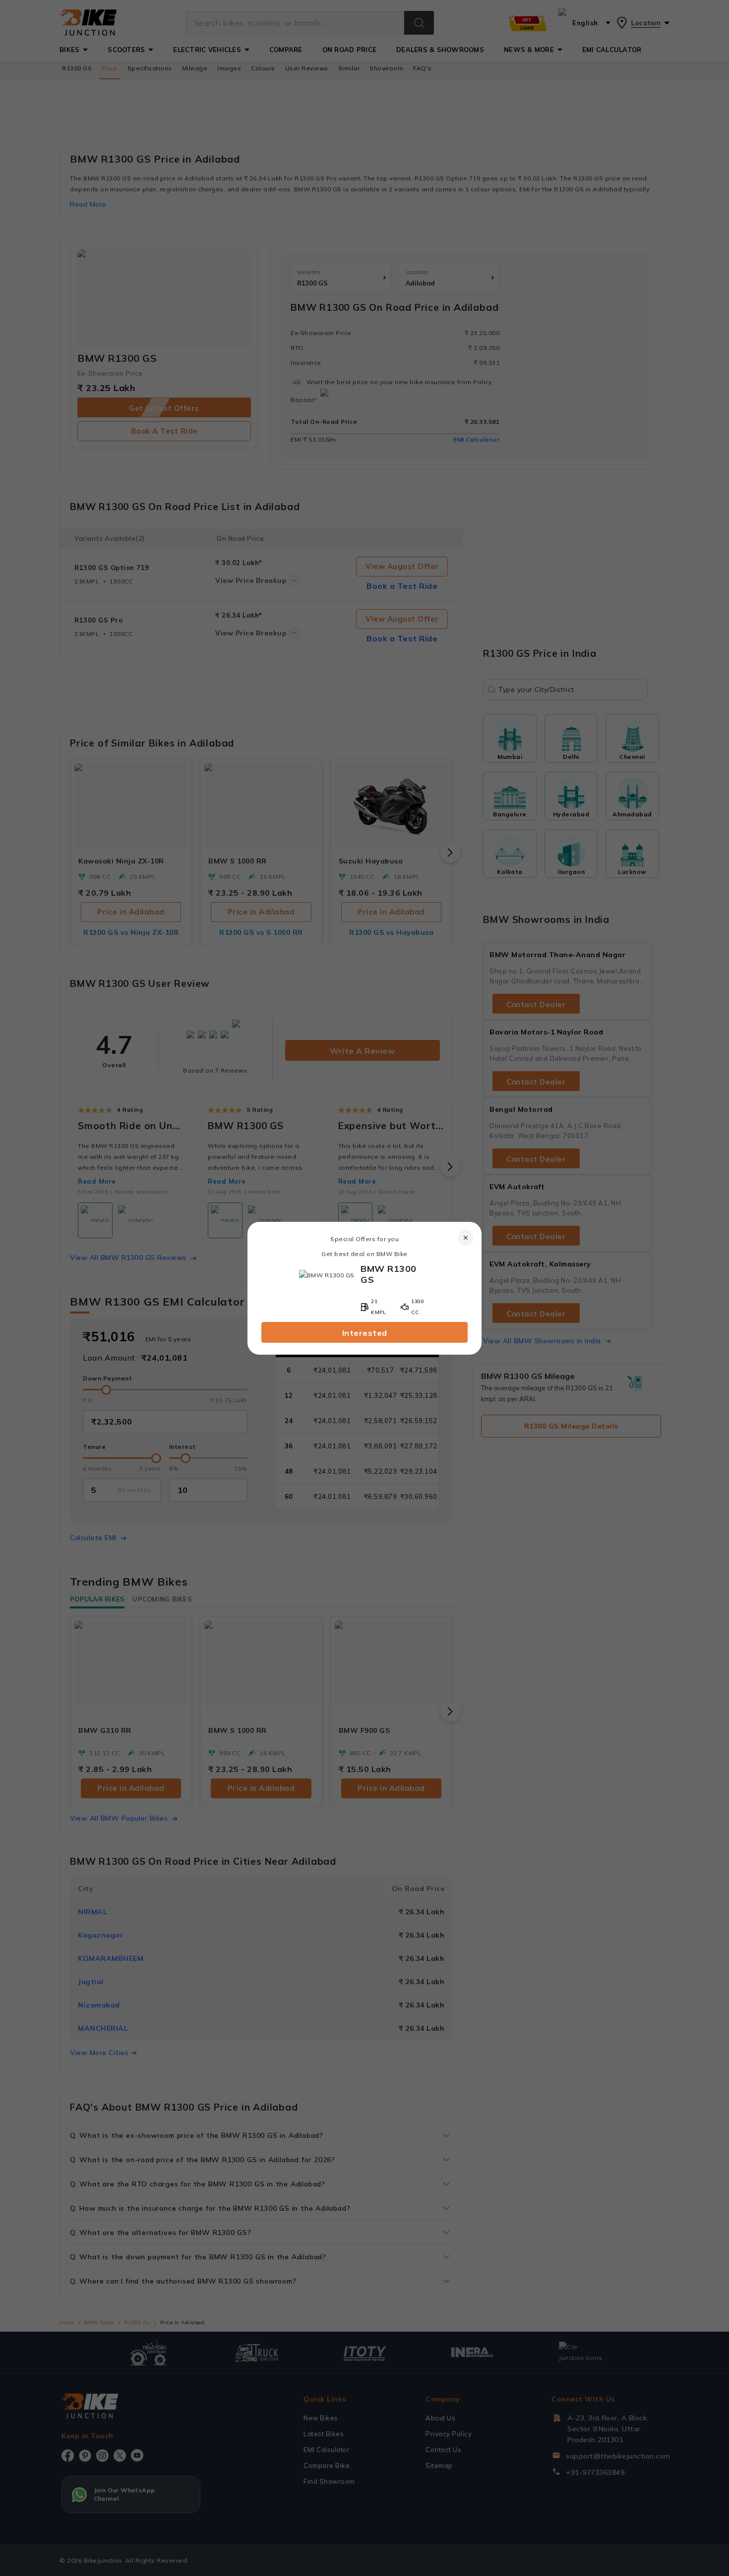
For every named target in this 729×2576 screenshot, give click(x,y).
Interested (365, 1333)
